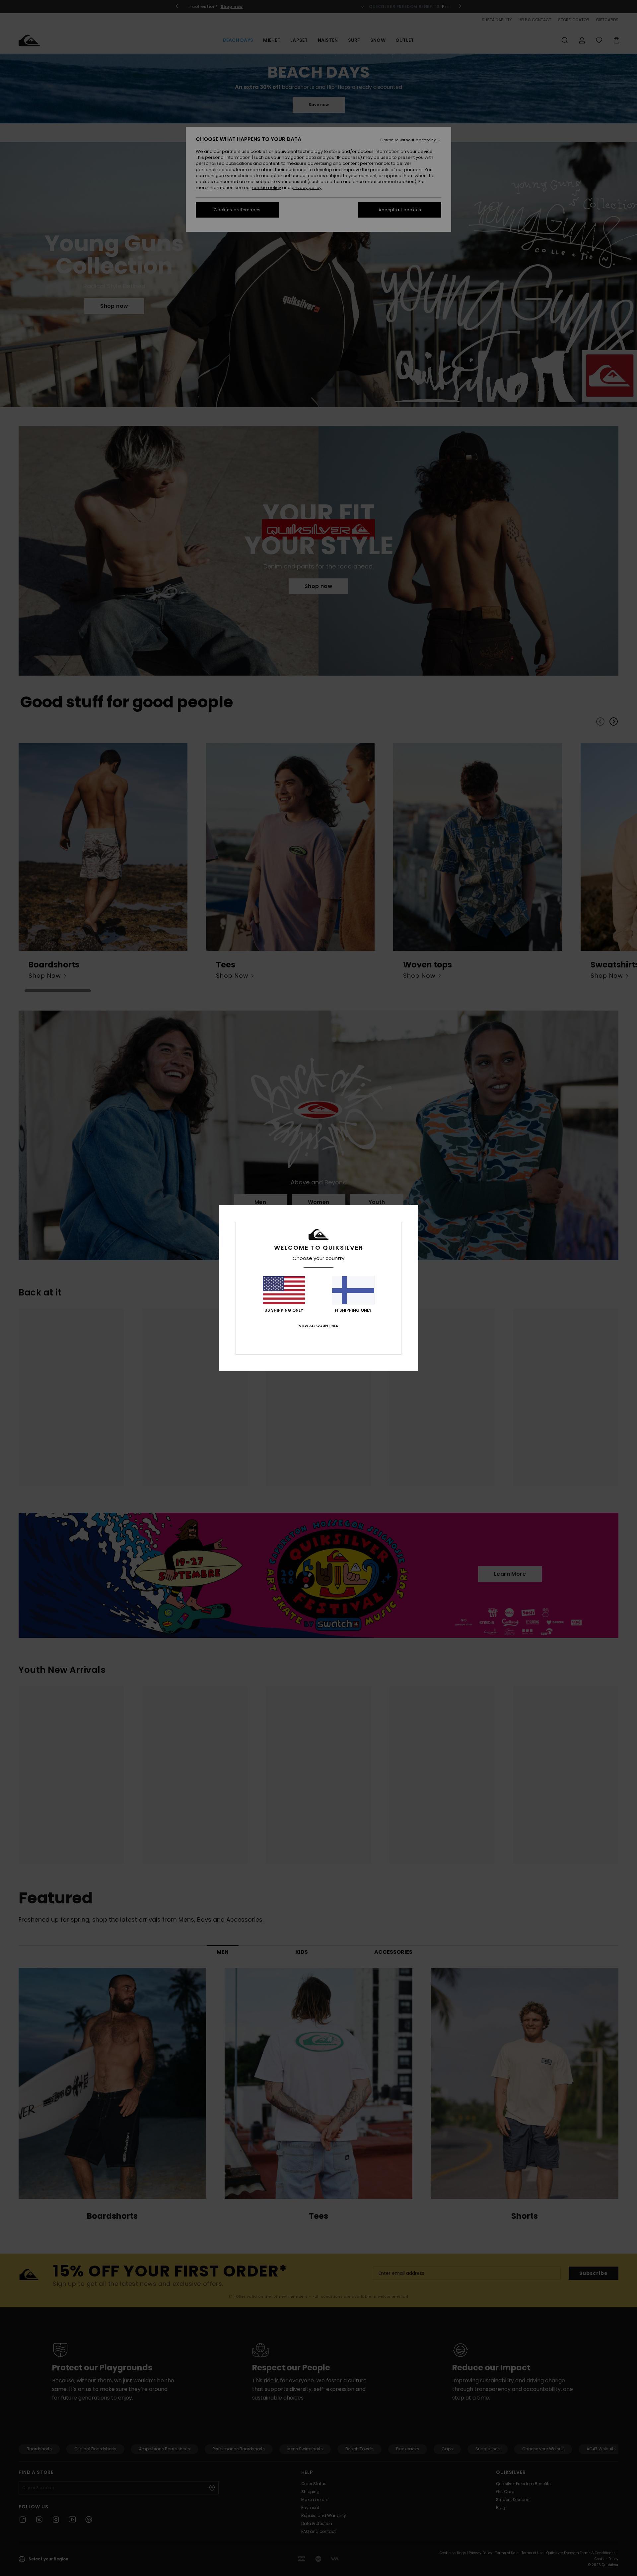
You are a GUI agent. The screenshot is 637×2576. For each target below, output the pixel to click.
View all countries (318, 1326)
